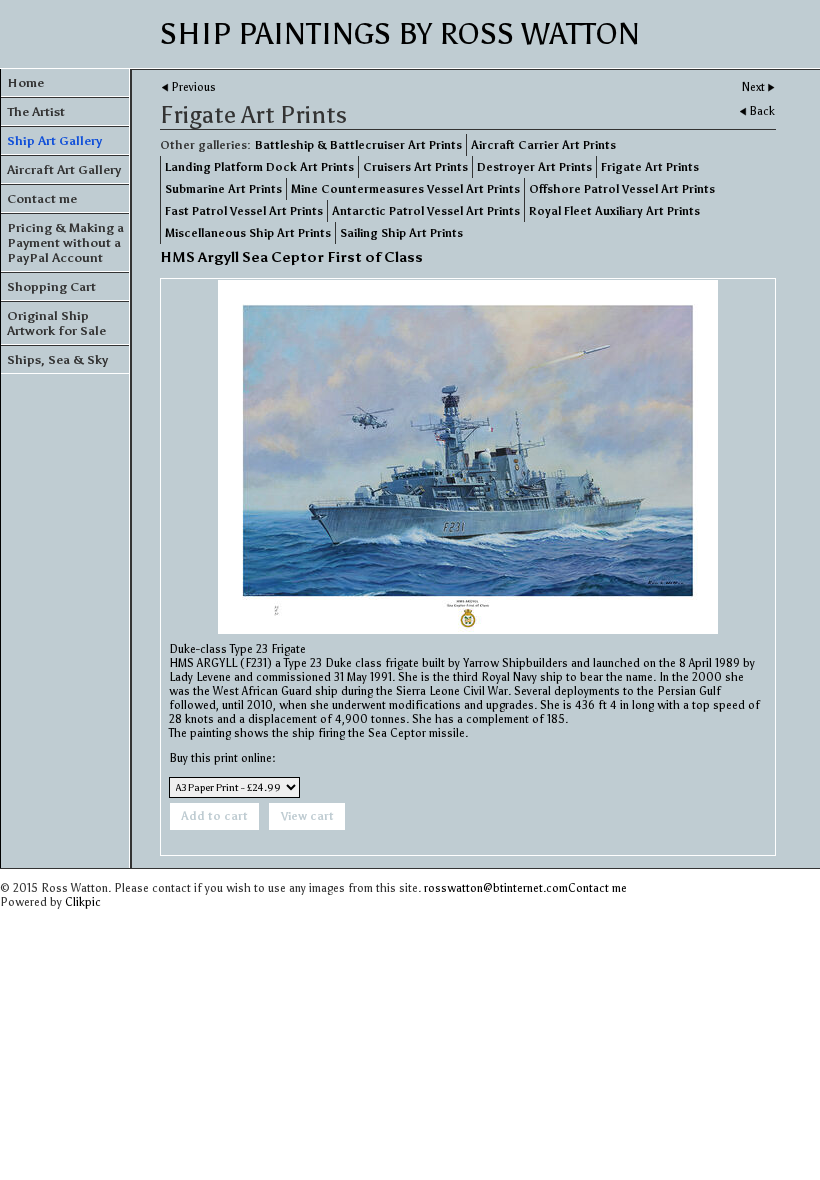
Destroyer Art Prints (534, 167)
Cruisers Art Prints (415, 167)
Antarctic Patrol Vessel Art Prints (426, 211)
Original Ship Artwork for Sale (56, 323)
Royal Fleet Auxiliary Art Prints (614, 211)
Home (25, 82)
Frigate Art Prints (650, 167)
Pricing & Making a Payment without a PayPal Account (65, 242)
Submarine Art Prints (223, 189)
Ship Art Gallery (54, 140)
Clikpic (83, 902)
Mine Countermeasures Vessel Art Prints (405, 189)
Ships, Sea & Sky (57, 359)
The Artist (36, 111)
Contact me (42, 198)
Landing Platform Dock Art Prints (259, 167)
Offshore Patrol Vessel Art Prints (622, 189)
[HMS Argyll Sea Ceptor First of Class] (468, 457)
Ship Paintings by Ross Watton (400, 34)
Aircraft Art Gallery (64, 169)
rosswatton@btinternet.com (496, 888)
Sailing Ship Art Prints (401, 233)
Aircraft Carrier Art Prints (543, 145)
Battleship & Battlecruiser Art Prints (358, 145)
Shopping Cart (51, 286)
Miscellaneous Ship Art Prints (248, 233)
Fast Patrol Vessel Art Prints (244, 211)
